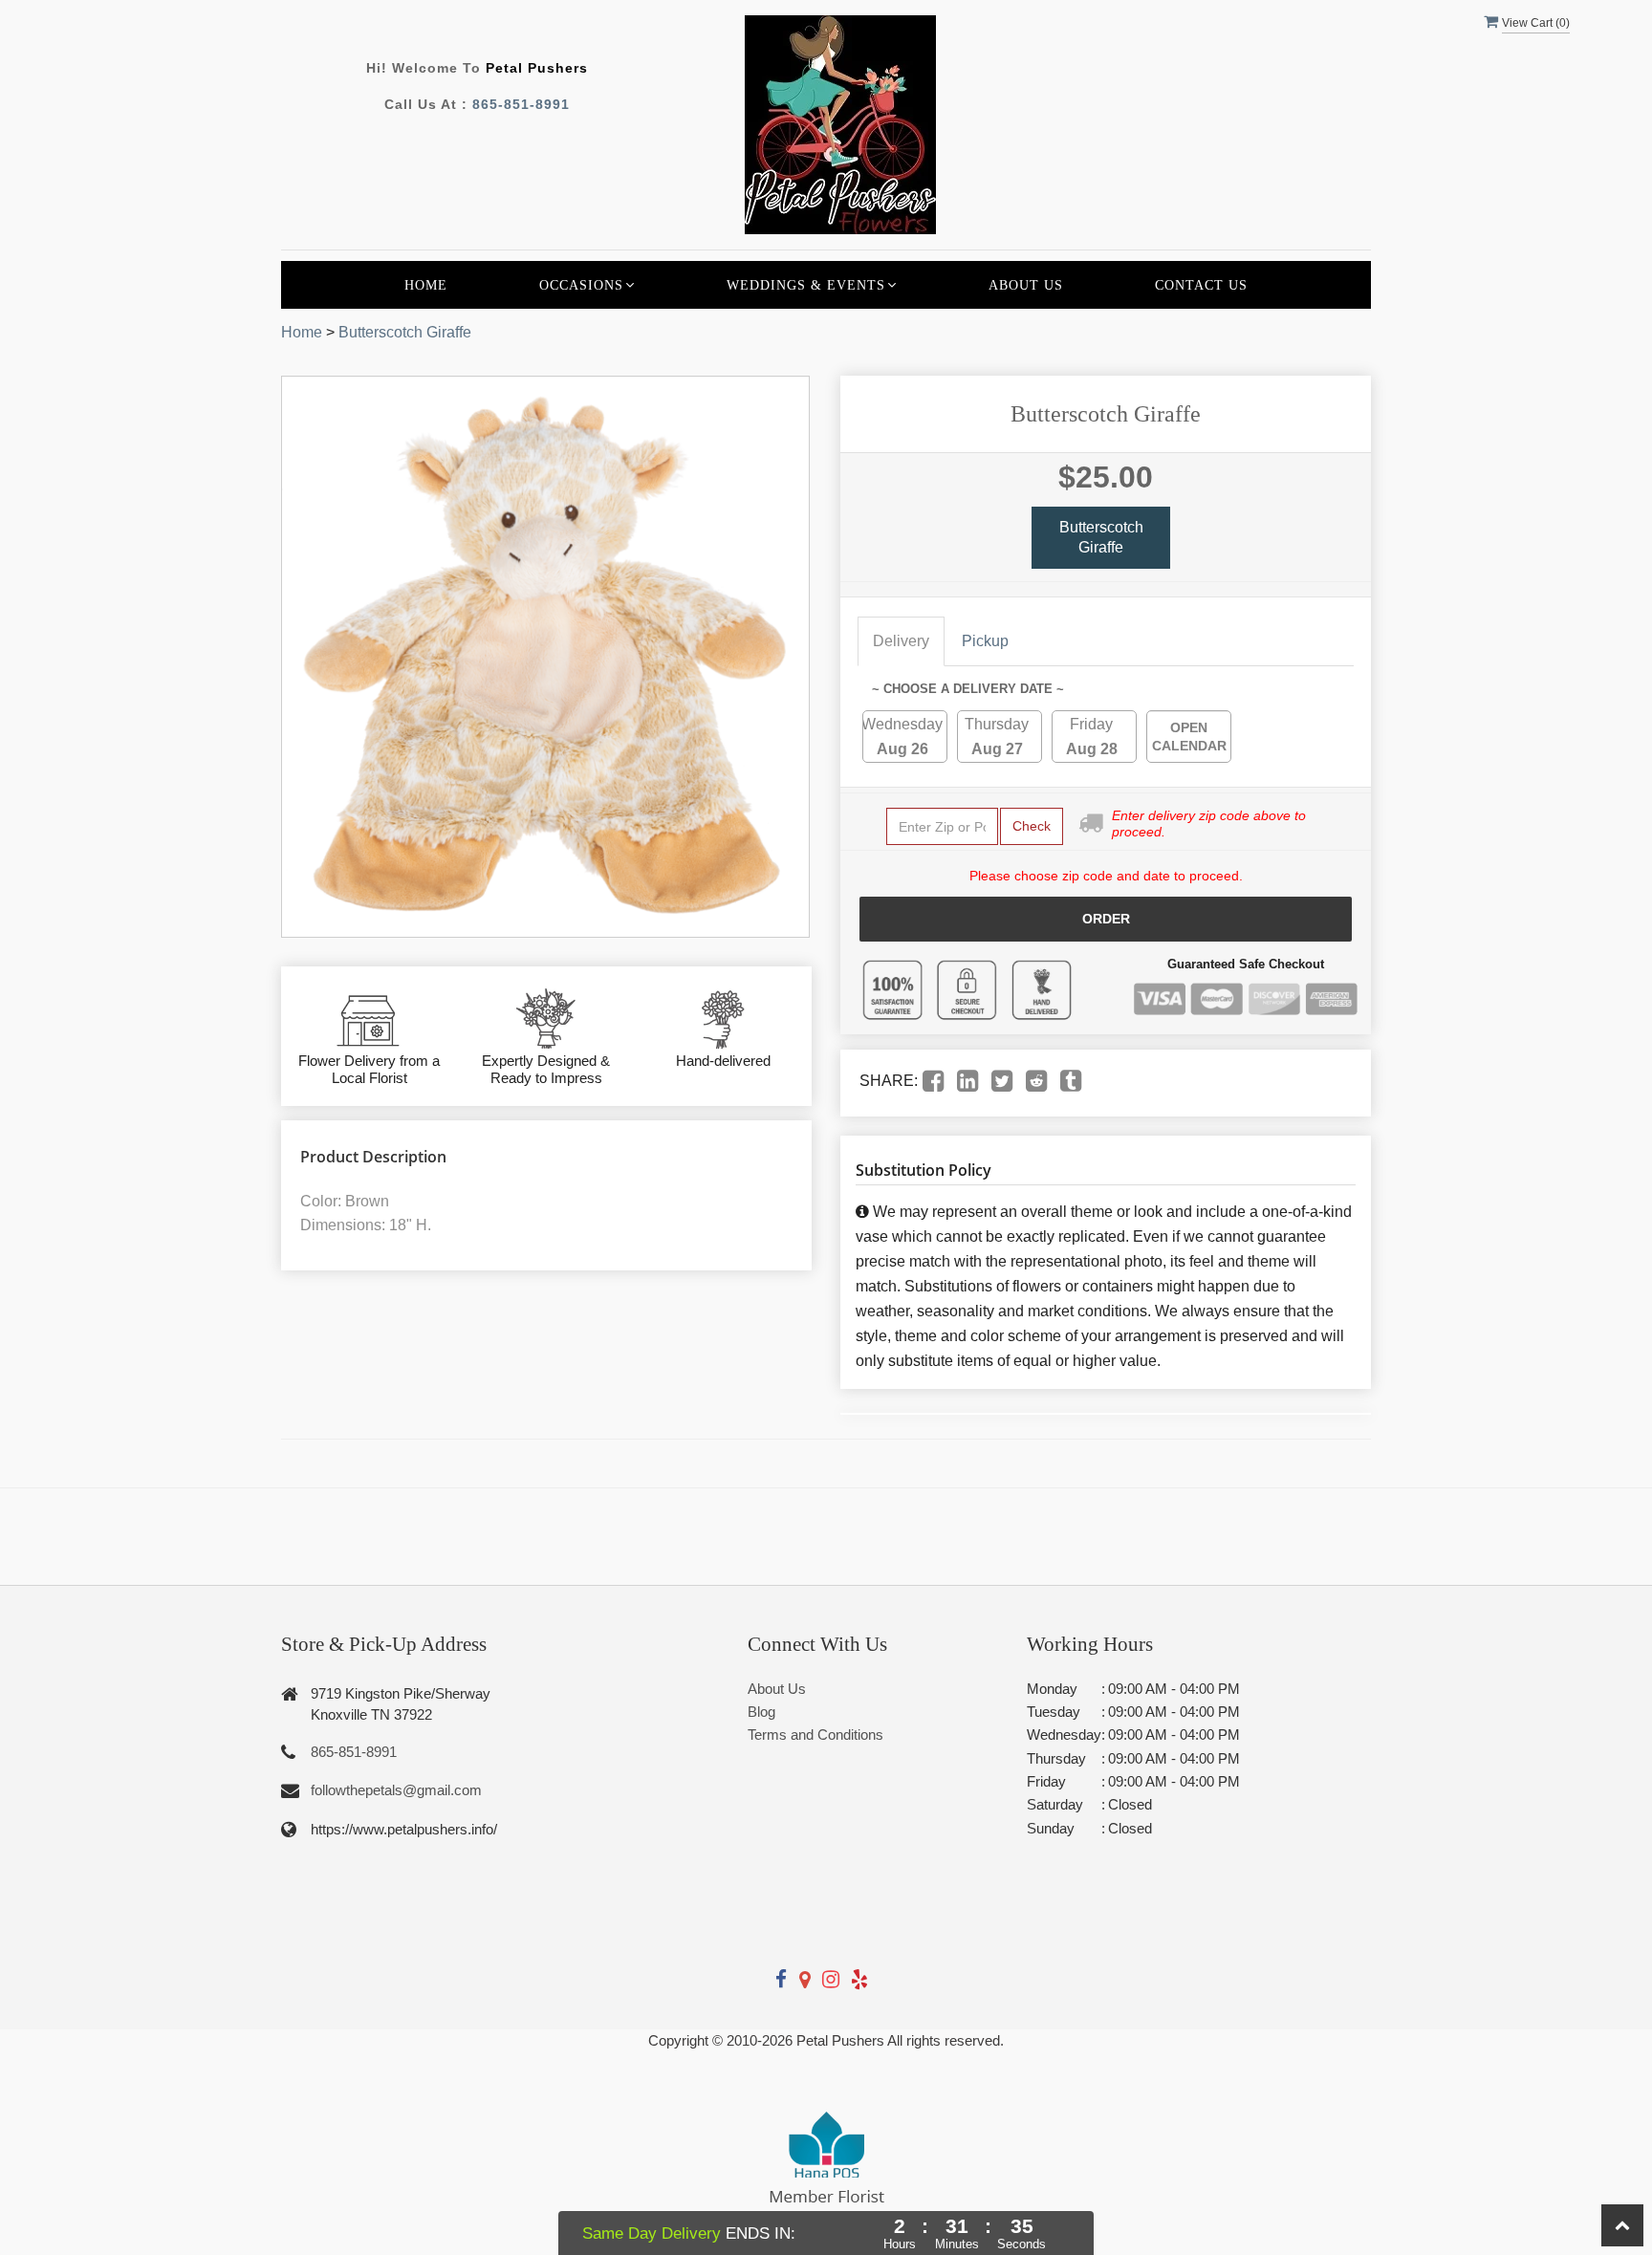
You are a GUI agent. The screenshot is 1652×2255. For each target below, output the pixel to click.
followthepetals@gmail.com (396, 1790)
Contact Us (1201, 285)
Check (1032, 826)
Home (426, 285)
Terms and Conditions (815, 1735)
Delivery (901, 641)
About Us (1026, 285)
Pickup (985, 641)
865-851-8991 (521, 104)
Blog (761, 1712)
